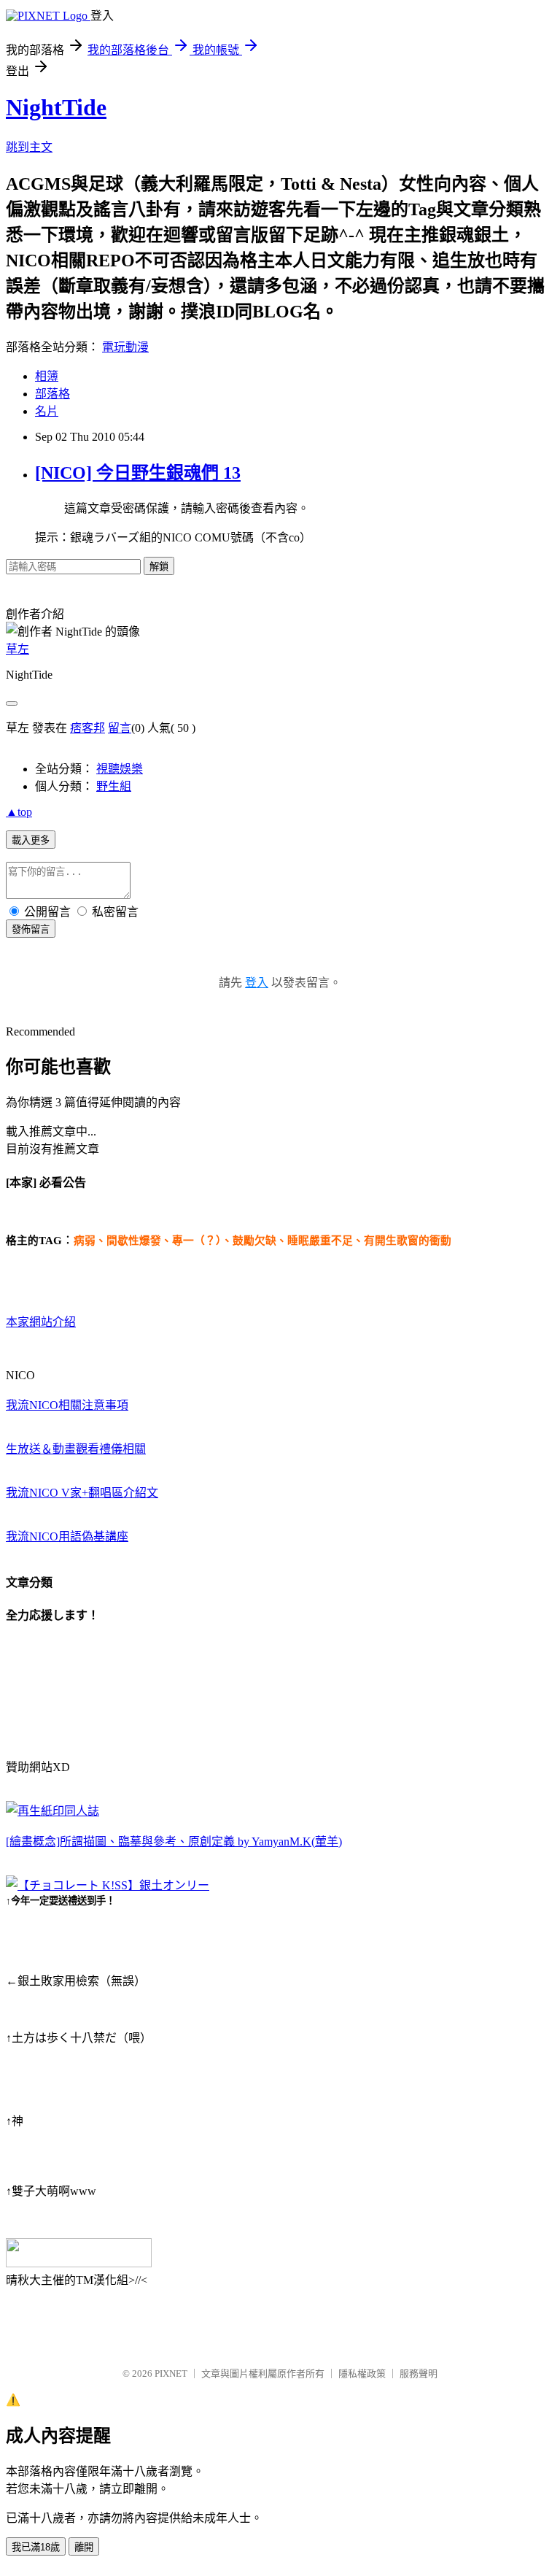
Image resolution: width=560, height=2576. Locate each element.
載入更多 (31, 840)
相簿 (47, 376)
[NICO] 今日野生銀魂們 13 (138, 473)
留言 (120, 728)
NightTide (56, 107)
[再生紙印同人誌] (52, 1811)
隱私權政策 (362, 2373)
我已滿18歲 (36, 2547)
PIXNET (171, 2373)
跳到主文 (29, 147)
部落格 (52, 394)
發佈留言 (31, 929)
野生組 (114, 786)
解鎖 (159, 567)
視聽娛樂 (120, 769)
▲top (19, 812)
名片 (47, 411)
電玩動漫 (125, 347)
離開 (84, 2547)
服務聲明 (419, 2373)
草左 (17, 649)
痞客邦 (87, 728)
